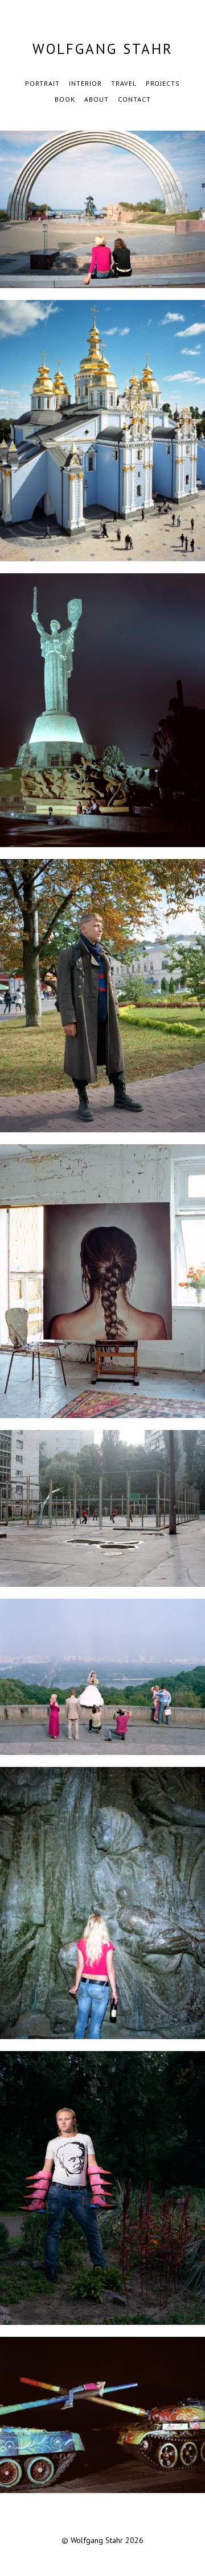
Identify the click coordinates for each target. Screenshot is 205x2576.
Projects (163, 83)
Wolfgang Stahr (103, 49)
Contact (134, 99)
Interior (85, 83)
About (97, 99)
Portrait (42, 83)
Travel (124, 83)
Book (65, 99)
